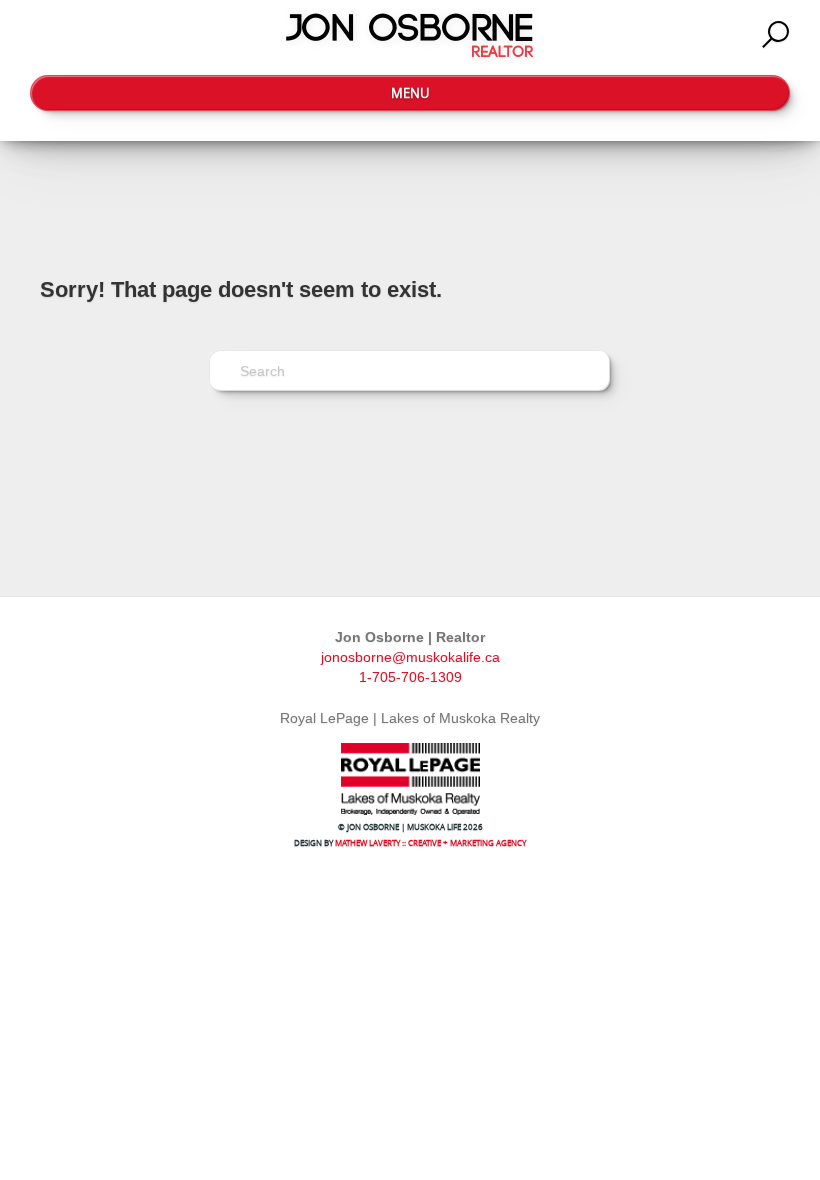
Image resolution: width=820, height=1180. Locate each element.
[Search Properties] (775, 35)
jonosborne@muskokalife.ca (410, 657)
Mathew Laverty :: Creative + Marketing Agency (430, 842)
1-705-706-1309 (410, 677)
